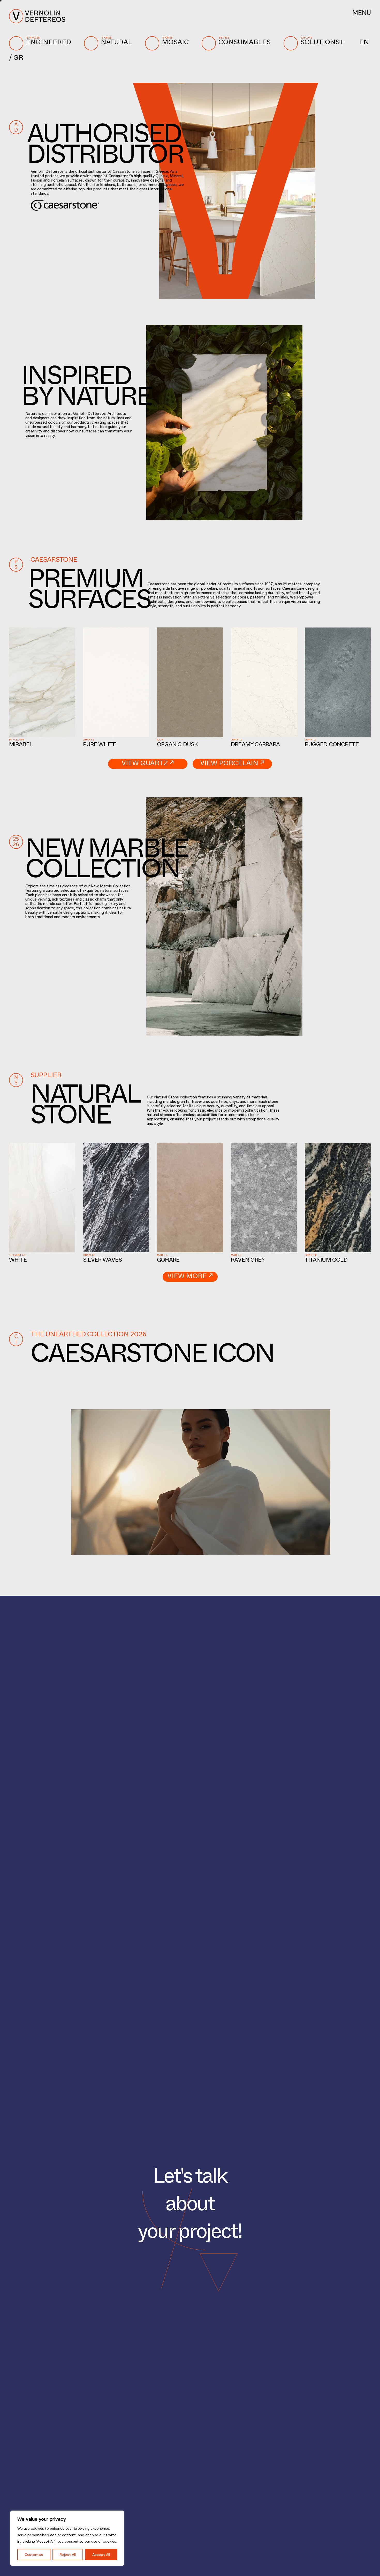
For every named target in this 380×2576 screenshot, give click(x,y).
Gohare (168, 1261)
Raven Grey (248, 1261)
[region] (67, 2538)
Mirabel (21, 745)
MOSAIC (175, 41)
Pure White (100, 745)
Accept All (101, 2555)
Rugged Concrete (332, 745)
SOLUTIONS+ (322, 41)
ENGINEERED (48, 41)
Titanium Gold (326, 1261)
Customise (34, 2555)
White (18, 1261)
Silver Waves (102, 1261)
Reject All (68, 2555)
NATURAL (116, 41)
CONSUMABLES (245, 41)
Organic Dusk (177, 745)
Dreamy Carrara (255, 745)
